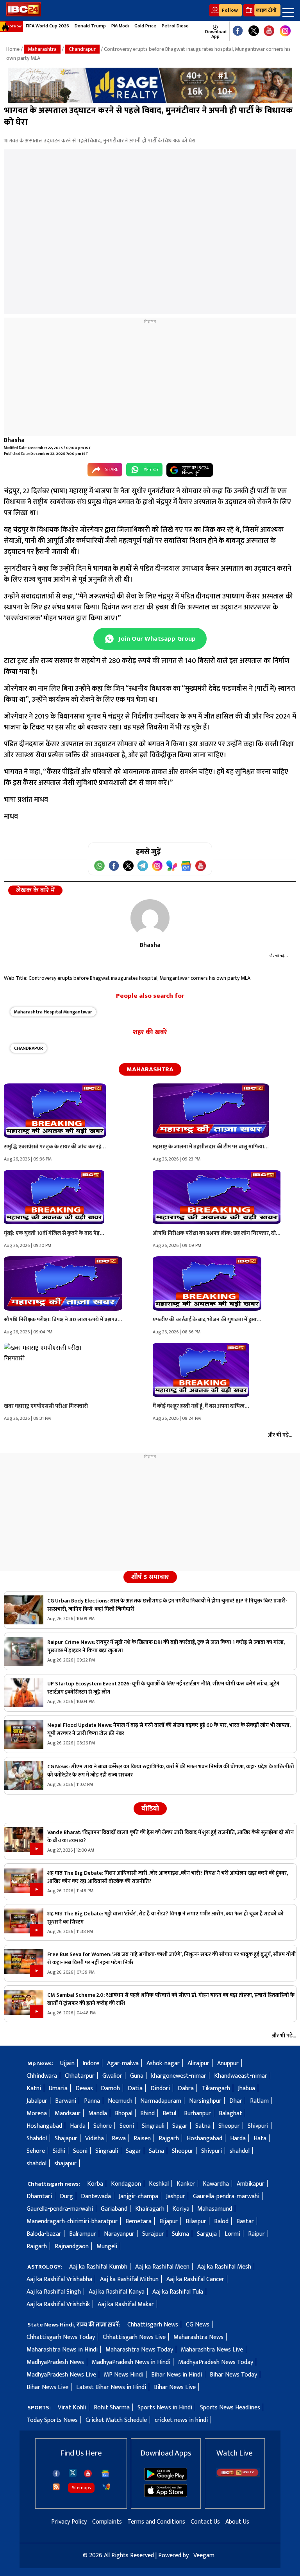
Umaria (58, 2088)
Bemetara (138, 2221)
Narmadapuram (161, 2101)
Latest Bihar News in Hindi (111, 2387)
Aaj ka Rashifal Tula (178, 2292)
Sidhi (59, 2151)
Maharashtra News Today (139, 2350)
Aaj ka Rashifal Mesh (224, 2267)
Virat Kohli (72, 2408)
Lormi (232, 2234)
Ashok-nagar (163, 2063)
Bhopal (124, 2113)
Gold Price (145, 26)
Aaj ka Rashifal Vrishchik (58, 2304)
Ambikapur (251, 2184)
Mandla (98, 2113)
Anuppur (228, 2063)
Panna (92, 2101)
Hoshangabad (44, 2126)
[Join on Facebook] (114, 866)
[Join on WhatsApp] (99, 866)
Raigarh (37, 2246)
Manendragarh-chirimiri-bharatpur (72, 2221)
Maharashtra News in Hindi (62, 2350)
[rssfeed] (56, 2487)
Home (13, 49)
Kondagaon (126, 2184)
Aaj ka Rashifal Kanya (117, 2292)
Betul (169, 2113)
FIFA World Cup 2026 (47, 26)
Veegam (204, 2555)
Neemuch (120, 2101)
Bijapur (169, 2221)
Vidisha (95, 2139)
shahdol (240, 2151)
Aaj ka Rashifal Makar (126, 2304)
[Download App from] (166, 2479)
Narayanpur (119, 2234)
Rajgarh (169, 2139)
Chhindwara (42, 2076)
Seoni (127, 2126)
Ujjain (67, 2063)
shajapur (65, 2164)
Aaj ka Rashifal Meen (162, 2267)
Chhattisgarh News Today (61, 2337)
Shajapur (66, 2139)
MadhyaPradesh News (55, 2362)
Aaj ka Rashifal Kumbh (98, 2267)
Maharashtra (42, 49)
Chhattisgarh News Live (134, 2337)
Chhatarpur (80, 2076)
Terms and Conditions (156, 2522)
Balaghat (230, 2113)
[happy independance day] (150, 85)
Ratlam (259, 2101)
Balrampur (83, 2234)
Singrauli (153, 2126)
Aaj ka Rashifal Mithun (129, 2279)
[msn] (106, 2487)
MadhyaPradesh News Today (216, 2362)
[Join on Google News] (186, 866)
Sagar (180, 2126)
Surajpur (153, 2234)
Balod (221, 2221)
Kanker (186, 2184)
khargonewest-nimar (179, 2076)
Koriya (181, 2209)
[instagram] (285, 31)
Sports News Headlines (230, 2408)
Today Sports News (52, 2420)
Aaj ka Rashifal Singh (54, 2292)
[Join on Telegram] (143, 866)
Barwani (66, 2101)
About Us (237, 2522)
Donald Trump (90, 26)
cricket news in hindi (181, 2420)
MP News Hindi (124, 2375)
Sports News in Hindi (165, 2408)
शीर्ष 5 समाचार (150, 1577)
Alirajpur (198, 2063)
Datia (135, 2088)
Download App (215, 34)
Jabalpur (37, 2101)
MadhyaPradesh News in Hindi (131, 2362)
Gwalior (112, 2076)
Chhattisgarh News (153, 2325)
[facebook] (56, 2474)
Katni (34, 2088)
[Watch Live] (238, 2475)
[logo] (23, 15)
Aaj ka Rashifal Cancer (195, 2279)
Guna (137, 2076)
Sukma (180, 2234)
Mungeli (107, 2246)
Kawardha (216, 2184)
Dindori (160, 2088)
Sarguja (207, 2234)
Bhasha (14, 440)
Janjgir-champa (138, 2196)
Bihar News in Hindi (177, 2375)
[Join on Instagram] (157, 866)
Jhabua (246, 2088)
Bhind (147, 2113)
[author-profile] (150, 918)
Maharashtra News (198, 2337)
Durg (66, 2196)
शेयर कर (151, 469)
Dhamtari (39, 2196)
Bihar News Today (233, 2375)
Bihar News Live (47, 2387)
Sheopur (229, 2126)
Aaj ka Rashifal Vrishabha (59, 2279)
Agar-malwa (123, 2063)
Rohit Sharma (112, 2408)
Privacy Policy (69, 2522)
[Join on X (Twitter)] (128, 866)
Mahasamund (215, 2209)
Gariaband (114, 2209)
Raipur (256, 2234)
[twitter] (73, 2472)
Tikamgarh (216, 2088)
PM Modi (120, 26)
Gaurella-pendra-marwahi (226, 2196)
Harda (78, 2126)
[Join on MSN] (172, 866)
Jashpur (176, 2196)
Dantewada (96, 2196)
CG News (198, 2325)
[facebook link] (238, 31)
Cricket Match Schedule (116, 2420)
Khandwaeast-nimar (241, 2076)
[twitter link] (254, 31)
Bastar (245, 2221)
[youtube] (269, 31)
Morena (37, 2113)
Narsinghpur (205, 2101)
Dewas (84, 2088)
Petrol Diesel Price (182, 26)
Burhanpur (197, 2113)
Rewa (119, 2139)
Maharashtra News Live (212, 2350)
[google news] (197, 31)
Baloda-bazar (44, 2234)
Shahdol (37, 2139)
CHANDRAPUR (29, 1048)
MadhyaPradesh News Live (61, 2375)
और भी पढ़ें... (279, 956)
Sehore (103, 2126)
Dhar (236, 2101)
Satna (203, 2126)
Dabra (186, 2088)
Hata (260, 2139)
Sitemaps (81, 2488)
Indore (91, 2063)
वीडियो (150, 1809)
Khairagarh (150, 2209)
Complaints (107, 2522)
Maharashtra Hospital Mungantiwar (53, 1012)
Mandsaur (68, 2113)
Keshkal (159, 2184)
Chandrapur (82, 49)
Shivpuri (258, 2126)
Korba (95, 2184)
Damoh (110, 2088)
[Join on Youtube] (201, 866)
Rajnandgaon (72, 2246)
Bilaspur (196, 2221)
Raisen (142, 2139)
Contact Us (205, 2522)
